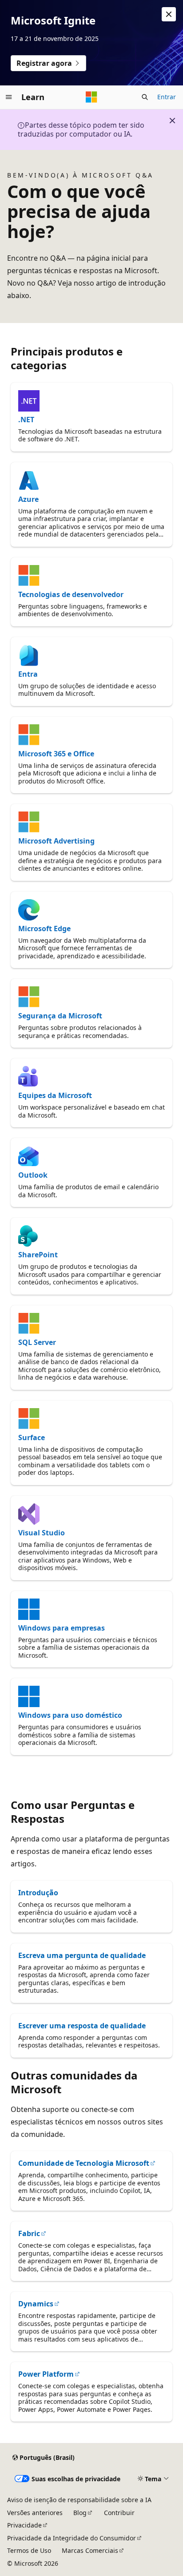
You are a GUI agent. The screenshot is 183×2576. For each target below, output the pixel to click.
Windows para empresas (62, 1628)
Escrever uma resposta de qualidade (82, 2026)
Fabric (29, 2233)
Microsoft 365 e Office (56, 754)
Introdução (38, 1893)
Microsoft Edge (44, 929)
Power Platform (46, 2374)
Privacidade (24, 2525)
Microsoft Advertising (56, 841)
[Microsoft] (91, 97)
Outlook (33, 1175)
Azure (28, 499)
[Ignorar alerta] (169, 14)
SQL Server (37, 1342)
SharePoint (38, 1255)
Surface (32, 1437)
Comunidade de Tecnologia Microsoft (84, 2163)
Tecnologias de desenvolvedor (71, 594)
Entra (28, 674)
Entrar (167, 97)
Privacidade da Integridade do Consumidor (72, 2538)
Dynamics (36, 2304)
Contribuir (119, 2513)
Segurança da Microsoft (60, 1016)
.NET (26, 420)
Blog (80, 2513)
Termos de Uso (29, 2550)
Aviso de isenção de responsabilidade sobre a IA (79, 2500)
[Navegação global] (9, 97)
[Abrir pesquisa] (145, 97)
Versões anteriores (35, 2513)
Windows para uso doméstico (70, 1715)
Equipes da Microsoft (55, 1095)
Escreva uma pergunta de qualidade (82, 1955)
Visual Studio (42, 1533)
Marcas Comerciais (90, 2550)
